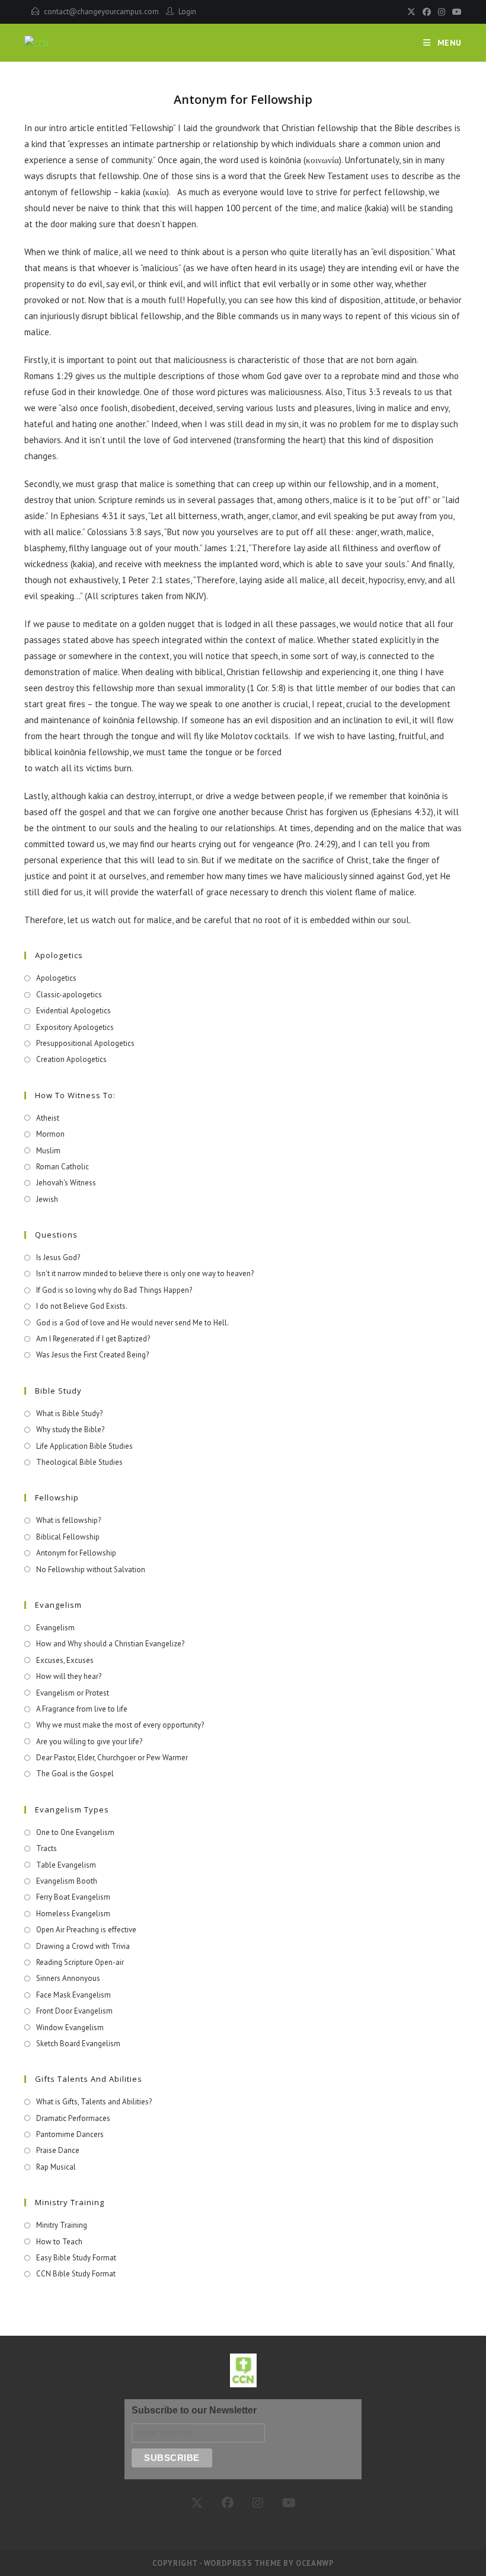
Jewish (47, 1199)
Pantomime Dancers (70, 2134)
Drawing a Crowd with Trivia (83, 1946)
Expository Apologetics (75, 1027)
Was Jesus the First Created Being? (92, 1355)
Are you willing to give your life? (89, 1742)
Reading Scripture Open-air (80, 1962)
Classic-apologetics (69, 995)
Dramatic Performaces (73, 2118)
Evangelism (55, 1628)
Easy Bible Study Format (76, 2258)
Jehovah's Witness (66, 1183)
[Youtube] (455, 12)
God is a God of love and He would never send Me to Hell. (132, 1323)
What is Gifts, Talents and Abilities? (94, 2102)
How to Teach (59, 2242)
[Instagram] (442, 12)
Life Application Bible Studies (84, 1446)
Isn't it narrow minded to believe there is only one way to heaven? (145, 1273)
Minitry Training (62, 2225)
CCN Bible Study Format (76, 2274)
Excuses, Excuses (65, 1660)
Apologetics (56, 978)
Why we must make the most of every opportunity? (120, 1725)
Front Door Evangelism (74, 2011)
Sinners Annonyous (68, 1978)
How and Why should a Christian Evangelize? (110, 1644)
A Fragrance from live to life (82, 1709)
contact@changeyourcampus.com (101, 12)
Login (187, 12)
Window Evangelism (70, 2028)
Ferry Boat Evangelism (73, 1897)
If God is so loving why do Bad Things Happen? (114, 1290)
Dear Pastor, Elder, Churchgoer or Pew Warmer (112, 1758)
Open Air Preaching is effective (86, 1930)
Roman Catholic (63, 1167)
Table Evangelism (66, 1865)
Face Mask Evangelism (73, 1995)
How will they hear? (69, 1676)
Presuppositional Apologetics (85, 1043)
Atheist (48, 1118)
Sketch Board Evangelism (78, 2044)
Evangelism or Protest (73, 1693)
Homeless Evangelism (73, 1914)
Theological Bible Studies (79, 1462)
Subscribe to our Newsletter (194, 2410)
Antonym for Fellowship (76, 1553)
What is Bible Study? (69, 1413)
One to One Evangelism (75, 1832)
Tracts (47, 1848)
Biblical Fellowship (68, 1537)
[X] (411, 12)
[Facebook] (427, 12)
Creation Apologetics (71, 1059)
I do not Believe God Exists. (82, 1306)
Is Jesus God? (58, 1257)
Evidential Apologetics (73, 1011)
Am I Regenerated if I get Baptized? (93, 1339)
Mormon (50, 1134)
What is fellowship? (68, 1520)
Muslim (48, 1151)
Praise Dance (58, 2150)
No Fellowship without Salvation (91, 1570)
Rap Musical (56, 2167)
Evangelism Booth (67, 1881)
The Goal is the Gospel (75, 1774)
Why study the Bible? (70, 1429)
